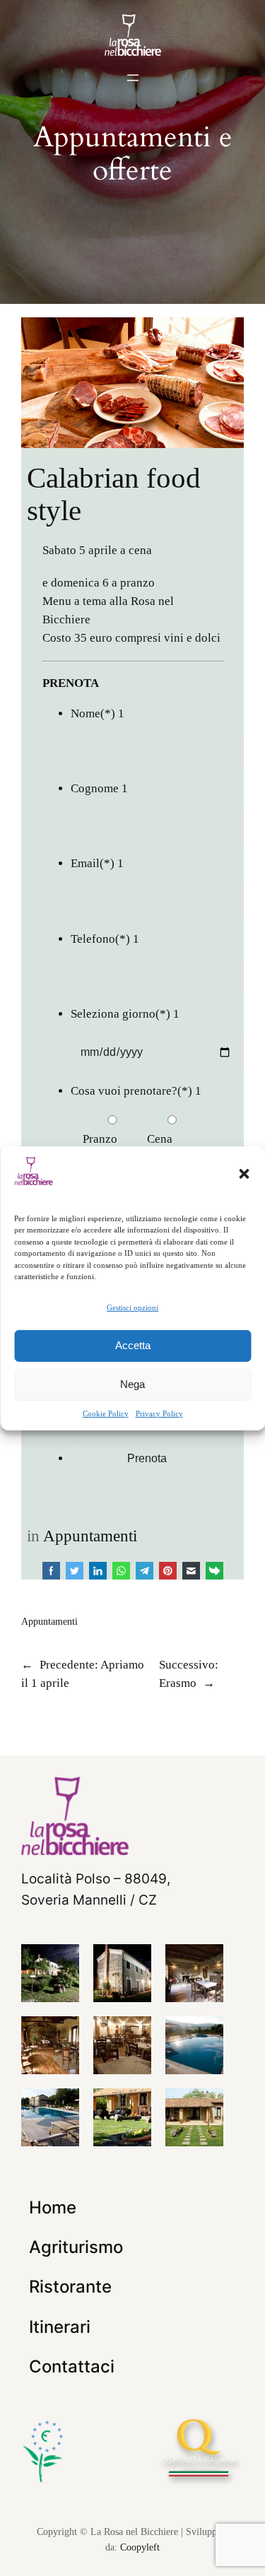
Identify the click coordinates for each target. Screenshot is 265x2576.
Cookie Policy (106, 1413)
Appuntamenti (90, 1536)
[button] (244, 1173)
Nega (132, 1384)
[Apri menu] (133, 78)
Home (53, 2207)
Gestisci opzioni (132, 1307)
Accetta (133, 1345)
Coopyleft (140, 2547)
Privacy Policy (159, 1413)
